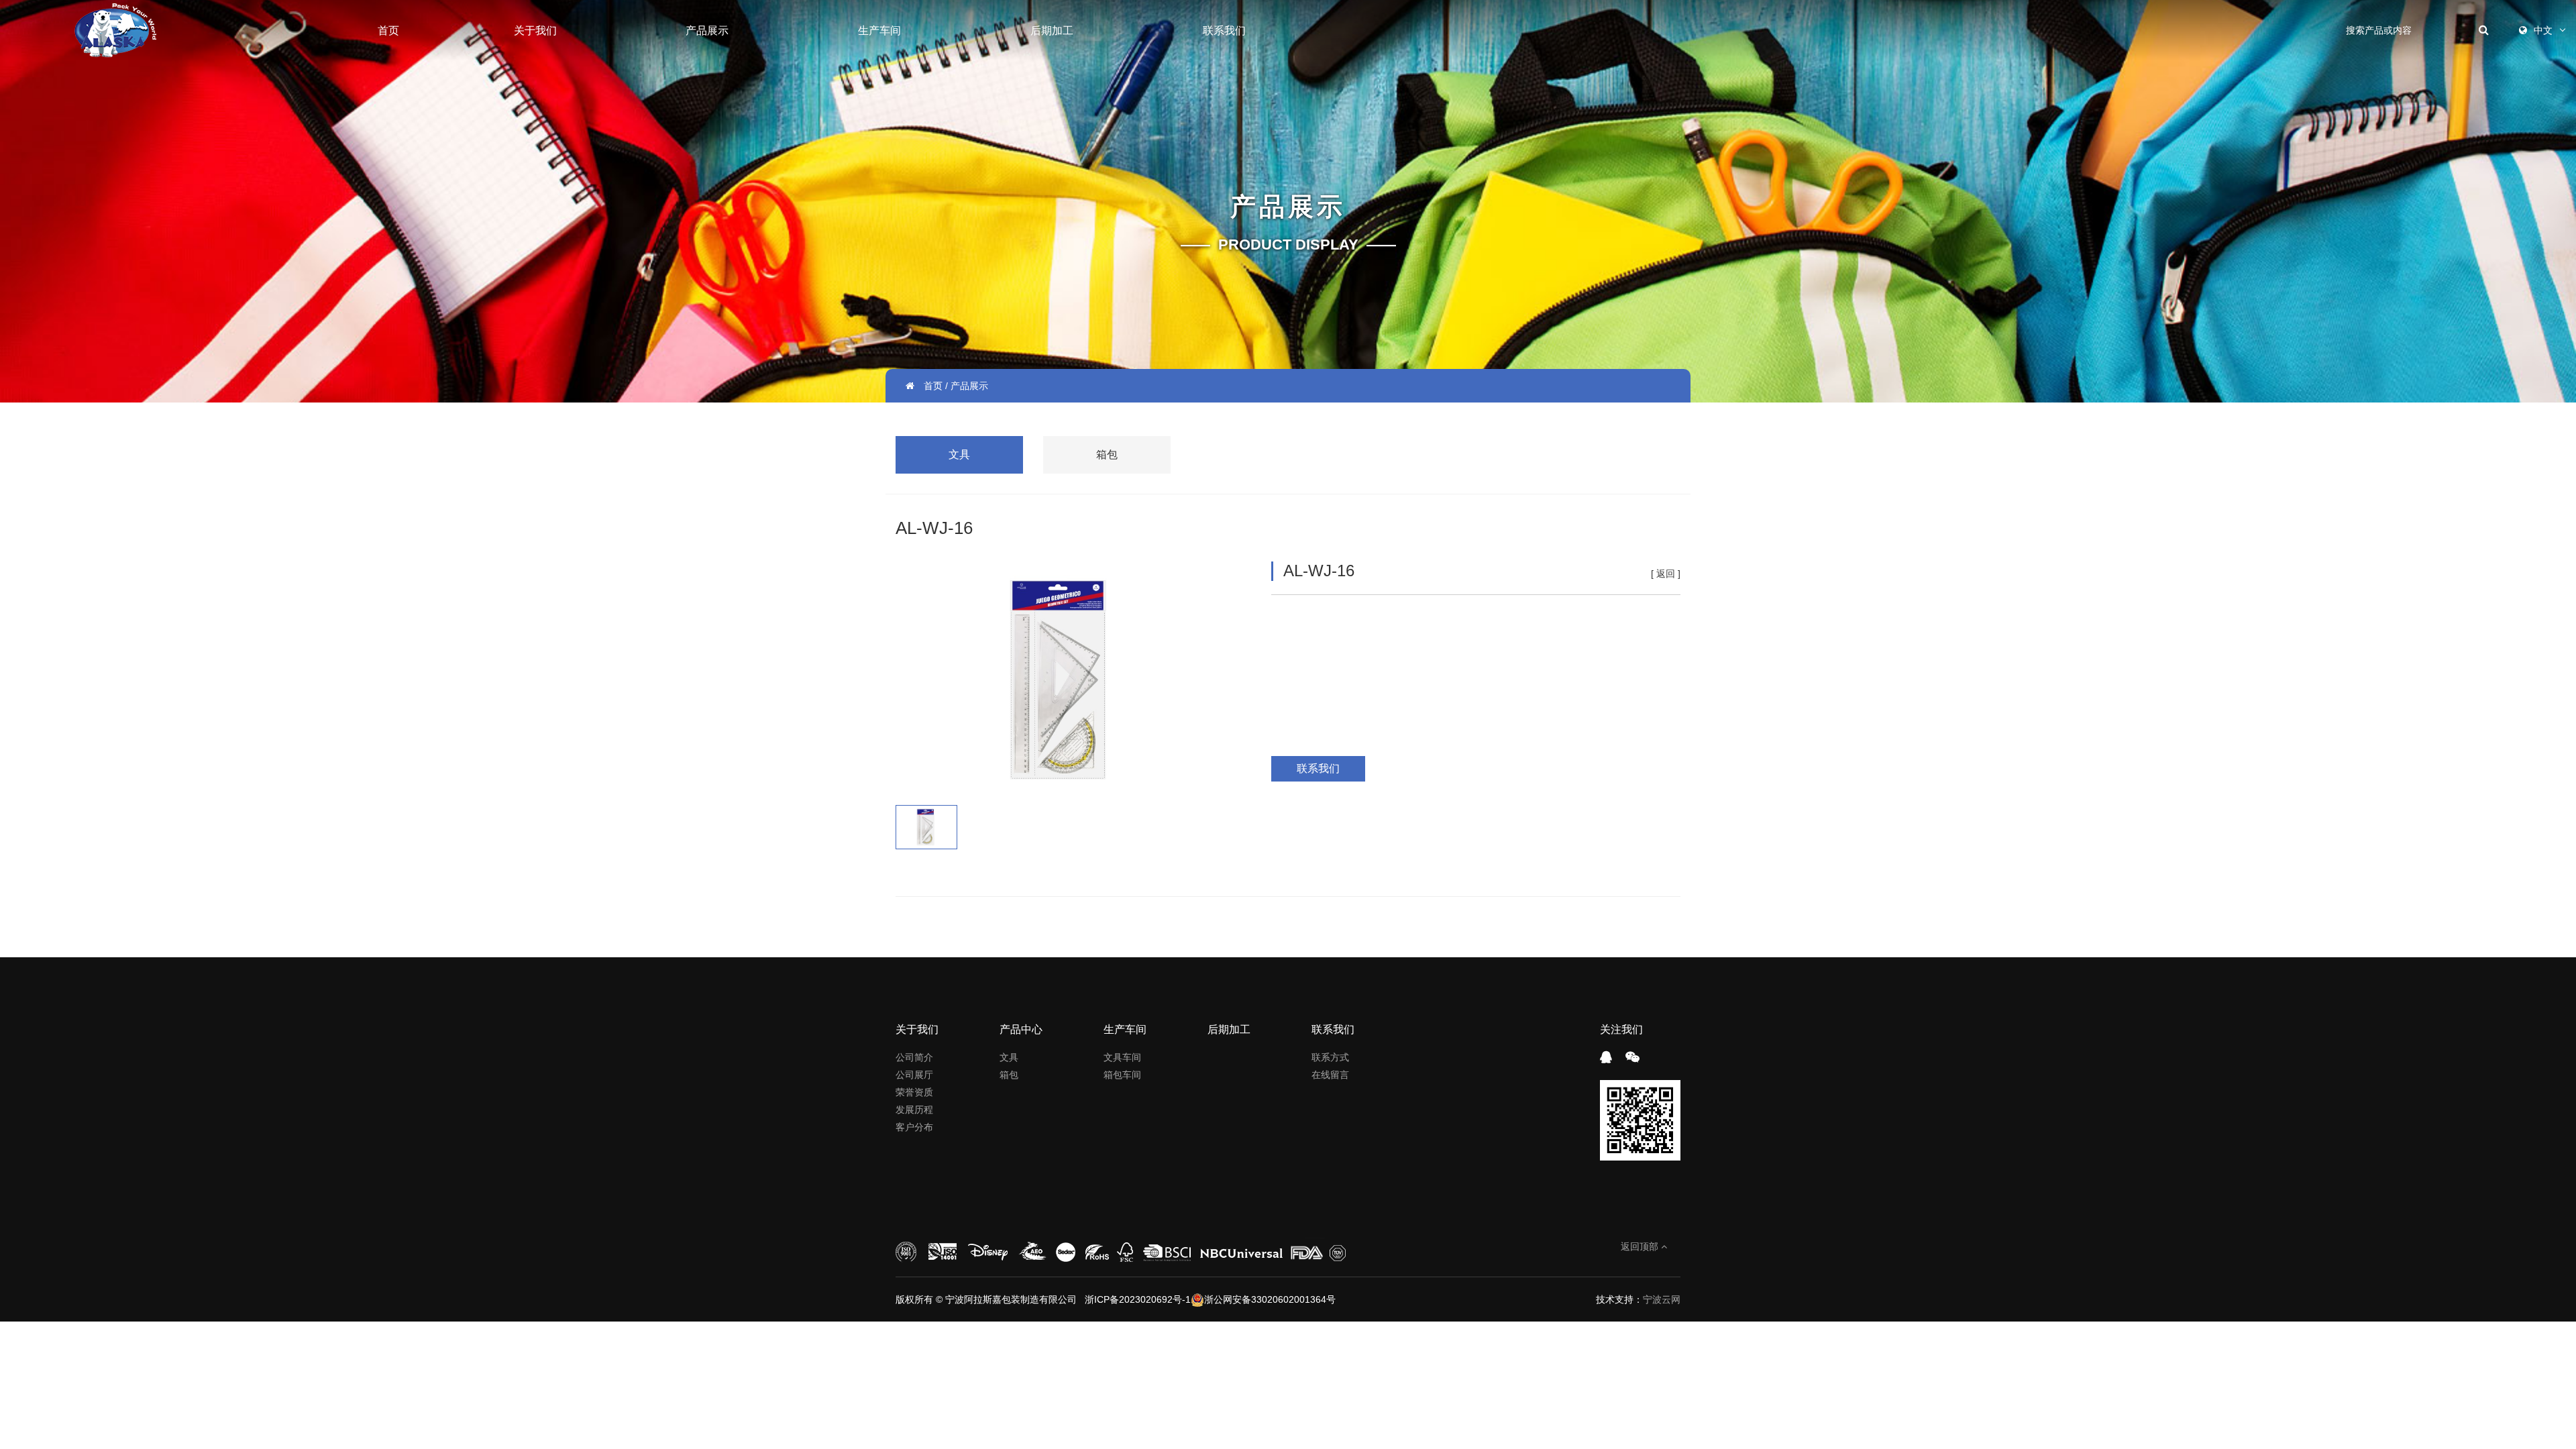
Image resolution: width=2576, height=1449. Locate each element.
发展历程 (914, 1110)
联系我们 (1224, 31)
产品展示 (707, 31)
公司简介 (914, 1057)
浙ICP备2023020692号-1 (1136, 1299)
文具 (959, 454)
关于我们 (535, 31)
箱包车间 (1122, 1075)
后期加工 (1052, 31)
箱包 (1107, 454)
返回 (1666, 574)
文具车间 (1122, 1057)
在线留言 (1330, 1075)
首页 (388, 31)
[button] (918, 677)
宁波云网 (1662, 1299)
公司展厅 (914, 1075)
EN (2541, 80)
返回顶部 (1641, 1246)
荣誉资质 (914, 1092)
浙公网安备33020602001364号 (1270, 1299)
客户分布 (914, 1127)
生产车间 (879, 31)
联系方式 (1330, 1057)
